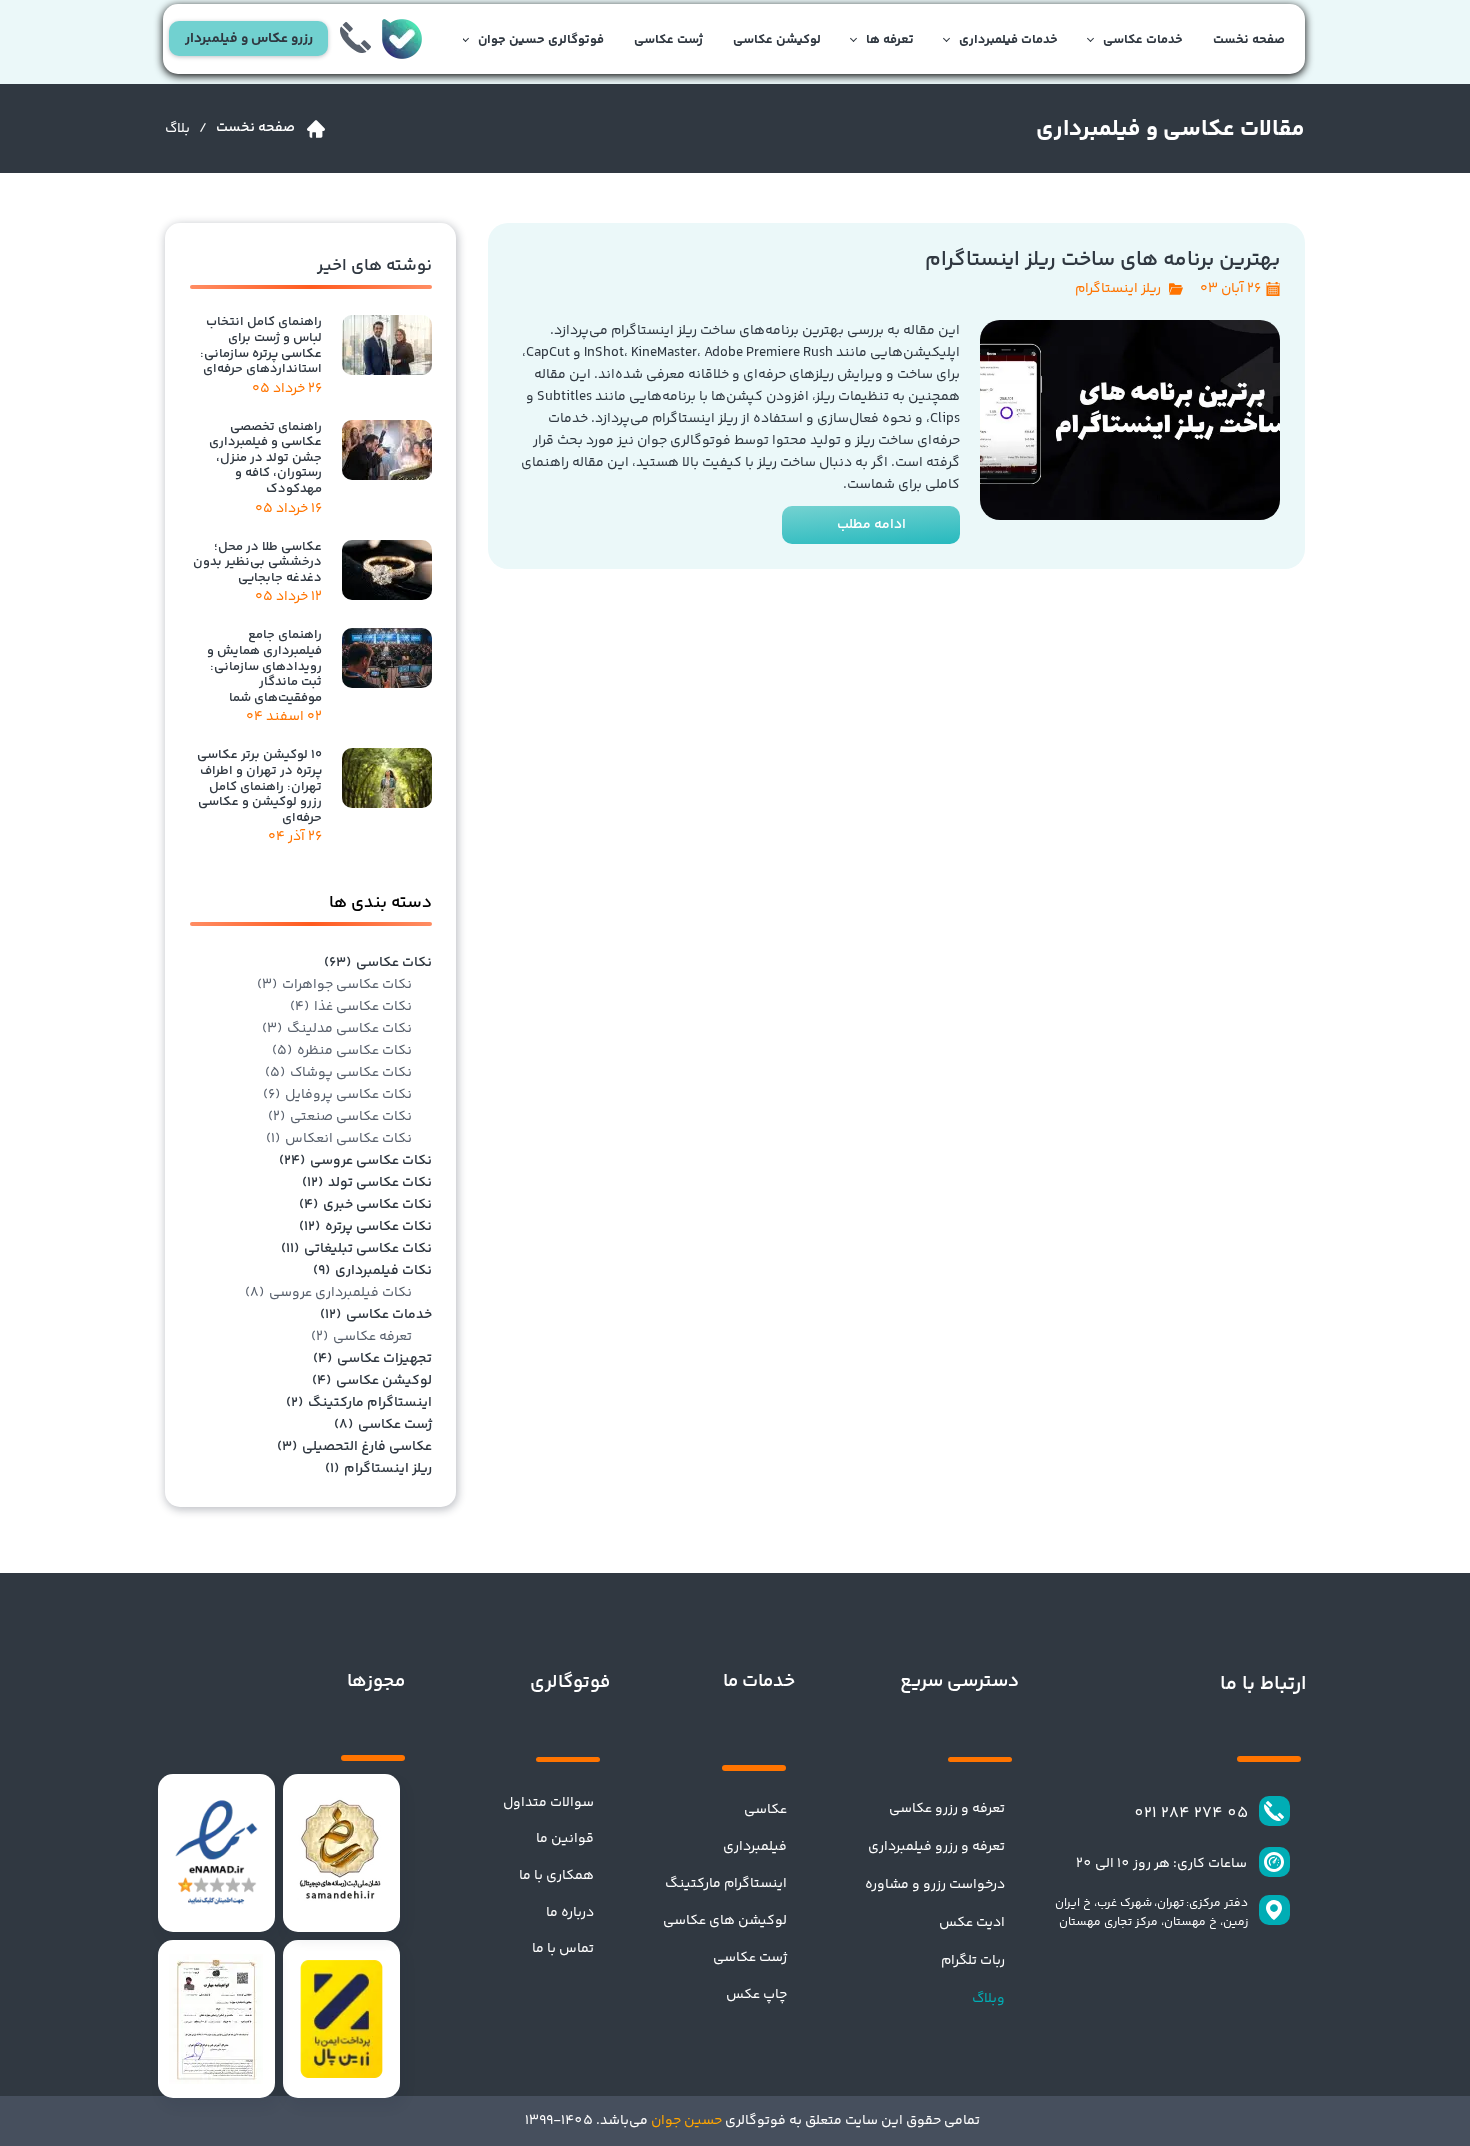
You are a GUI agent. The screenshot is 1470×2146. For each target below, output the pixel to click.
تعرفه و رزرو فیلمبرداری (936, 1847)
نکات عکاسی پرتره (365, 1227)
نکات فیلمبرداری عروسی (328, 1293)
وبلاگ (988, 1999)
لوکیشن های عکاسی (725, 1921)
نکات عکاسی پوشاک (338, 1073)
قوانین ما (565, 1839)
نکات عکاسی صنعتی (340, 1117)
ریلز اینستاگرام (1118, 289)
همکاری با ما (556, 1876)
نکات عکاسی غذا (351, 1007)
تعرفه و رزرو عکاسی (947, 1809)
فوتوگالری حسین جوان (541, 40)
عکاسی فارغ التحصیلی (354, 1447)
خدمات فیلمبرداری (1008, 40)
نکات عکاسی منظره (342, 1051)
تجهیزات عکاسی (372, 1359)
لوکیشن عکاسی (777, 40)
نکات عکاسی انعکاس (339, 1139)
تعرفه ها (890, 40)
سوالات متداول (548, 1803)
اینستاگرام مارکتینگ (359, 1403)
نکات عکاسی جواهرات (334, 985)
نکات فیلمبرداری (372, 1271)
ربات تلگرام (973, 1961)
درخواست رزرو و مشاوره (935, 1885)
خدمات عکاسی (1143, 40)
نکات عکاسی (378, 963)
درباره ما (570, 1913)
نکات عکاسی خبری (365, 1205)
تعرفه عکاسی (361, 1337)
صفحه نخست (1249, 40)
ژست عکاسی (668, 40)
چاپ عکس (756, 1995)
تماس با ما (563, 1949)
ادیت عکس (972, 1923)
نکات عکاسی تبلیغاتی (356, 1249)
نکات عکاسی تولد (367, 1183)
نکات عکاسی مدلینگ (337, 1029)
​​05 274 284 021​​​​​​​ (1191, 1813)
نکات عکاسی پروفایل (337, 1095)
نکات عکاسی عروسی (355, 1161)
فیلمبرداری (755, 1847)
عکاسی (765, 1810)
